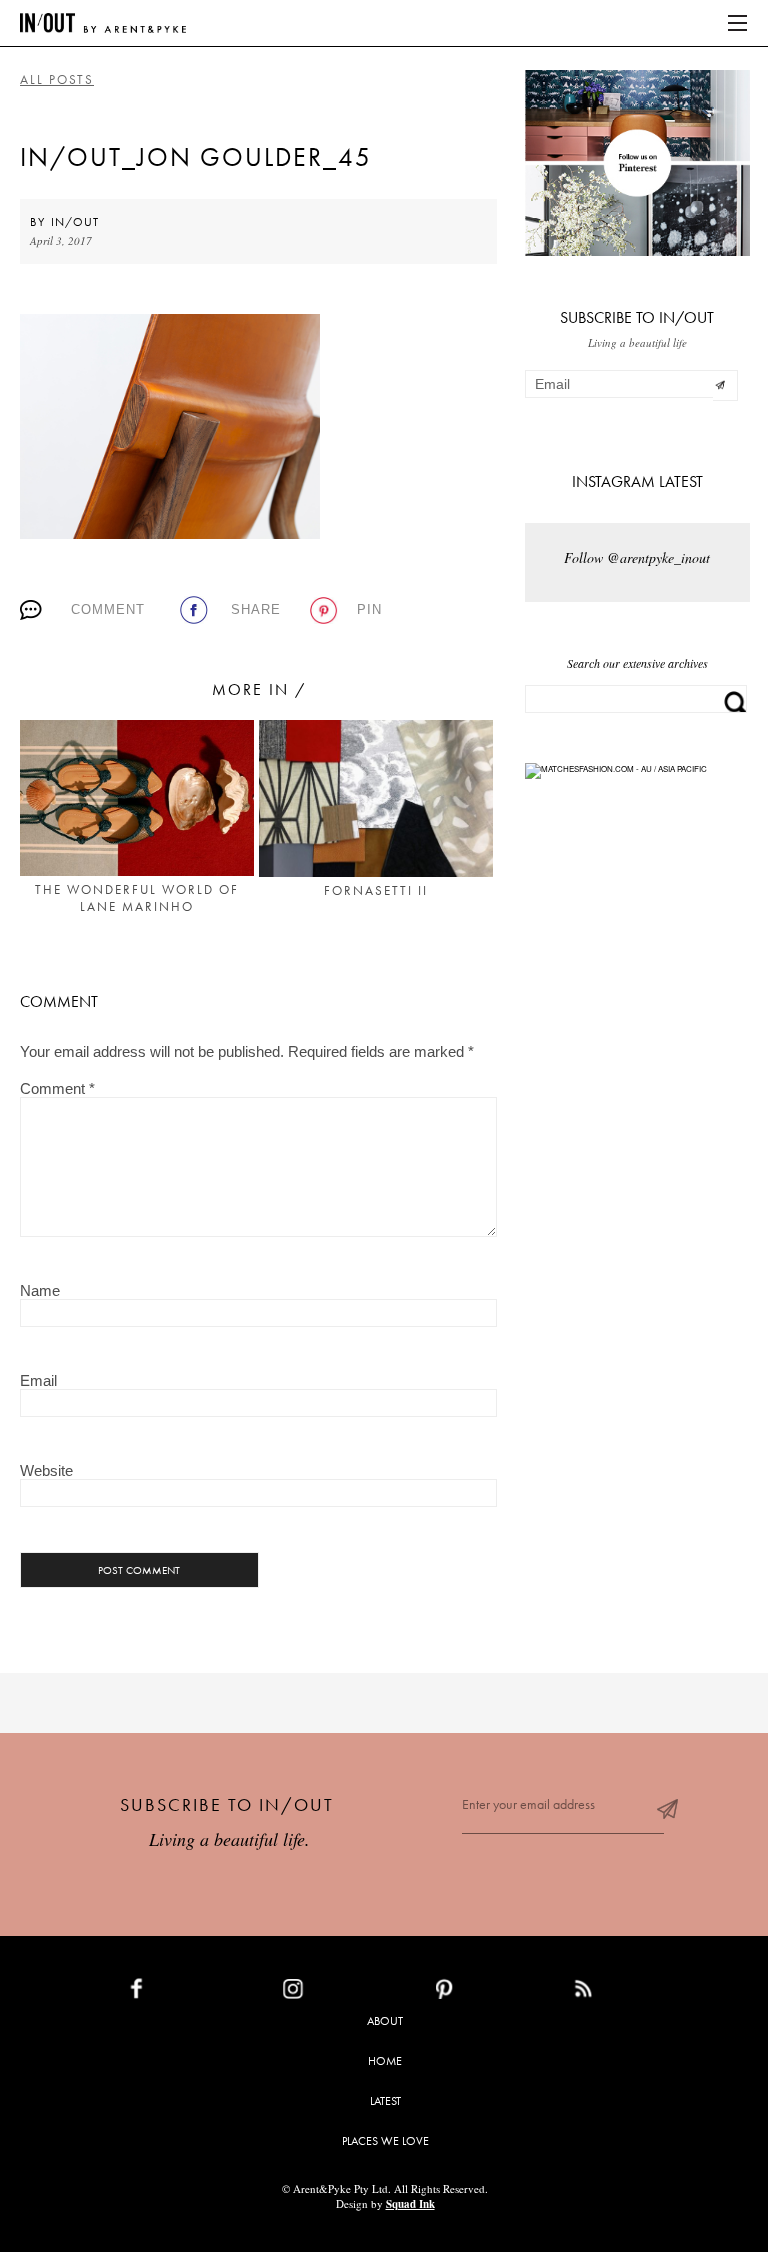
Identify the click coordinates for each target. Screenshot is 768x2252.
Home (385, 2061)
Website (46, 1470)
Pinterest (487, 1993)
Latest (385, 2101)
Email (38, 1380)
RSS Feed (623, 1993)
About (385, 2021)
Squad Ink (410, 2204)
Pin (369, 609)
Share (256, 609)
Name (40, 1290)
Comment (108, 609)
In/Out (75, 222)
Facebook (183, 1993)
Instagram (339, 1993)
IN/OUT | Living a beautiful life (103, 23)
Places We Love (385, 2141)
